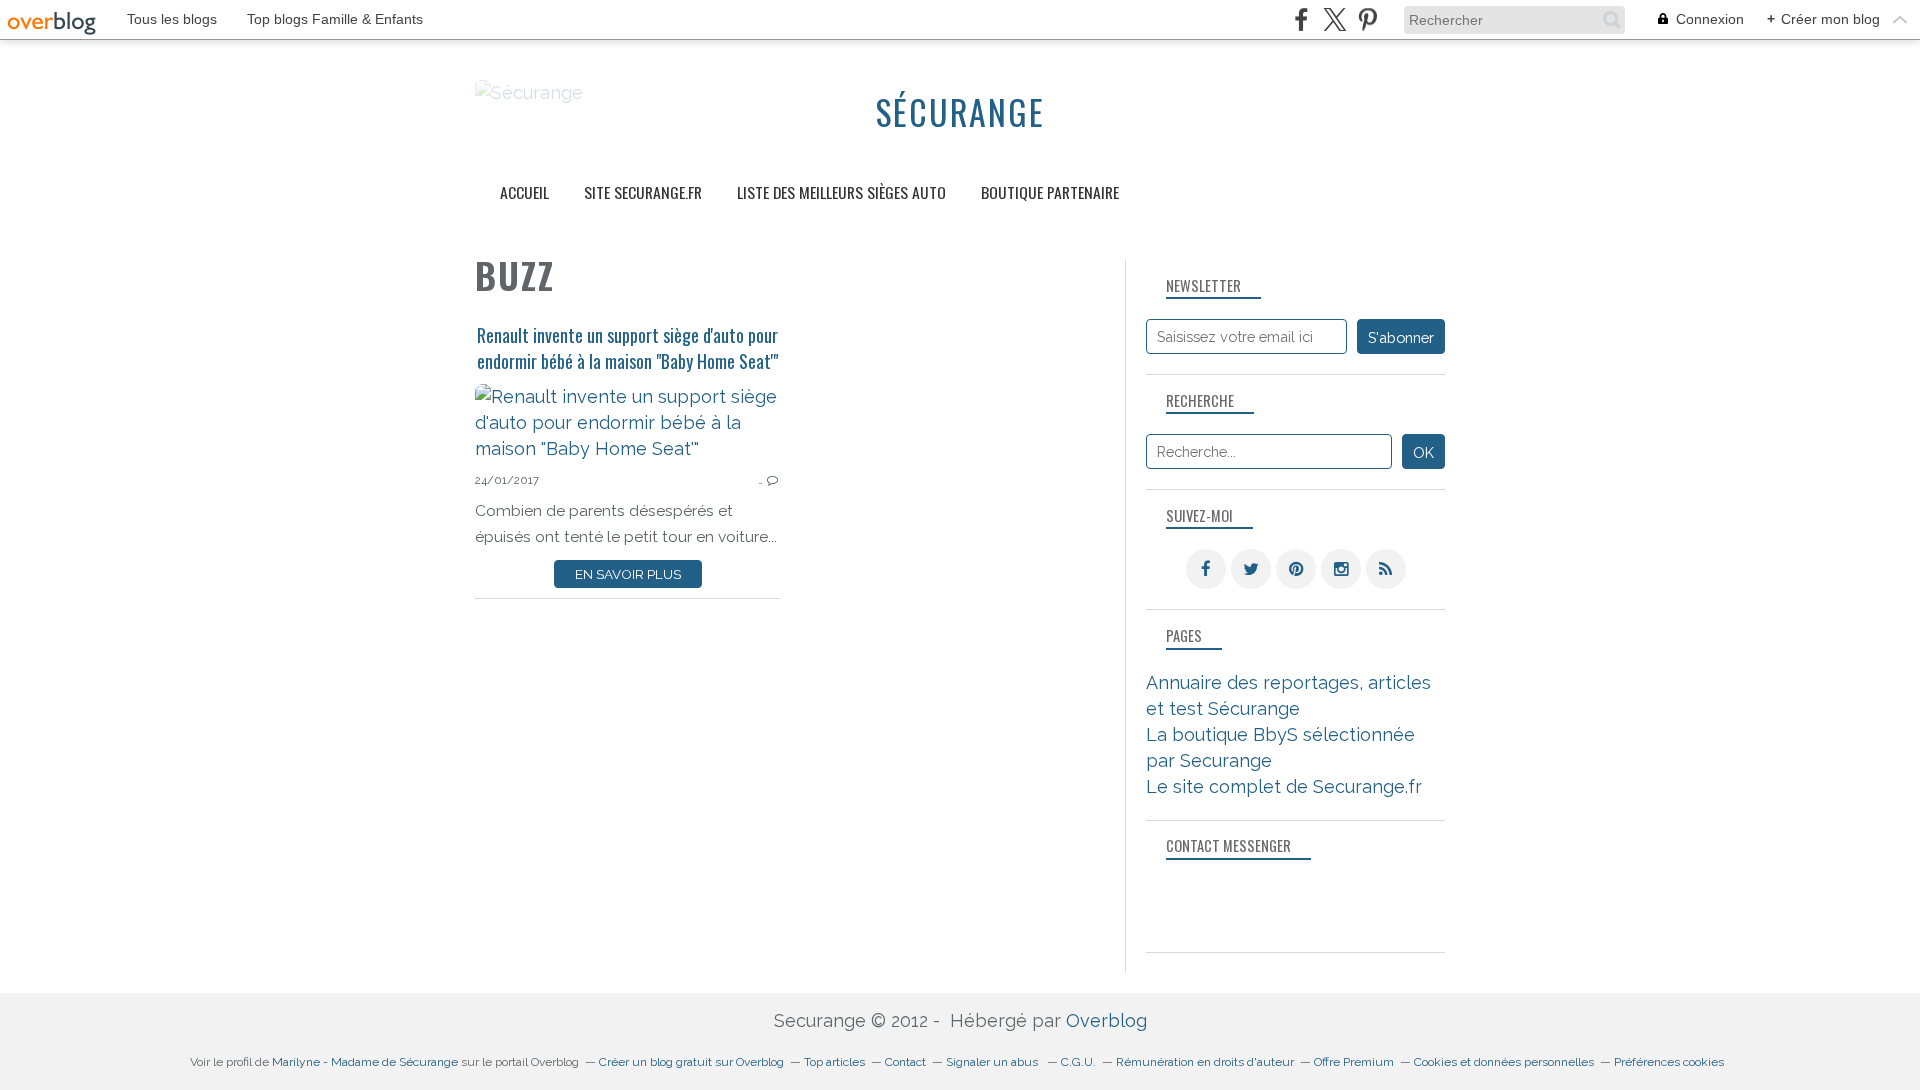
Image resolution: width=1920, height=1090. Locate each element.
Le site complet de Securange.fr (1284, 786)
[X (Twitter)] (1334, 19)
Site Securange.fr (643, 192)
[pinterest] (1367, 19)
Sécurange (960, 112)
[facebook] (1301, 19)
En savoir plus (628, 574)
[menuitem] (524, 192)
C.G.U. (1078, 1062)
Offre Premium (1354, 1062)
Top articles (834, 1062)
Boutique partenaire (1050, 192)
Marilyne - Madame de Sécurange (365, 1062)
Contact (905, 1062)
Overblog (1106, 1020)
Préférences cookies (1669, 1062)
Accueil (524, 192)
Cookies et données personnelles (1504, 1062)
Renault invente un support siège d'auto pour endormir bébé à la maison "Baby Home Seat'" (627, 348)
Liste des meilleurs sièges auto (841, 192)
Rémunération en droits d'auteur (1205, 1062)
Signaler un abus (993, 1062)
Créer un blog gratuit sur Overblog (691, 1062)
